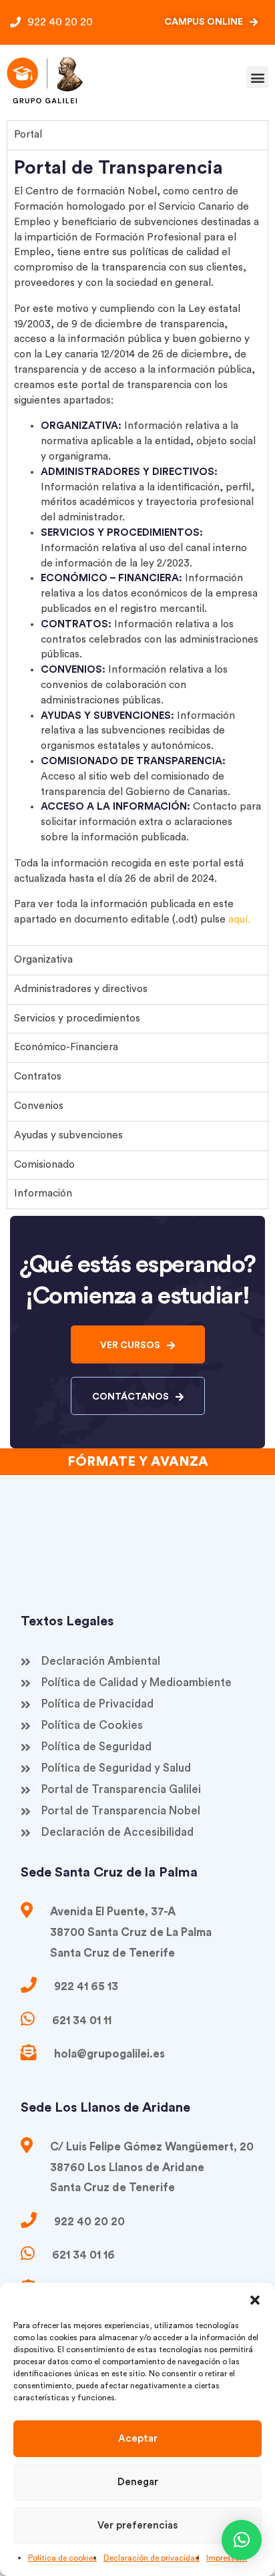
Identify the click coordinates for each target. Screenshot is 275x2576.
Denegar (138, 2482)
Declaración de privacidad (152, 2558)
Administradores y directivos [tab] (81, 989)
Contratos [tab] (38, 1077)
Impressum (227, 2558)
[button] (255, 2299)
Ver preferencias (137, 2526)
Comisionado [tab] (44, 1165)
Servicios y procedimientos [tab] (77, 1018)
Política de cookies (62, 2558)
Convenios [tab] (39, 1106)
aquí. (239, 920)
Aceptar (138, 2439)
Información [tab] (43, 1193)
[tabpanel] (137, 547)
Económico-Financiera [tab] (66, 1047)
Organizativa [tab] (43, 960)
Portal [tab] (28, 135)
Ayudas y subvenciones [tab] (68, 1135)
